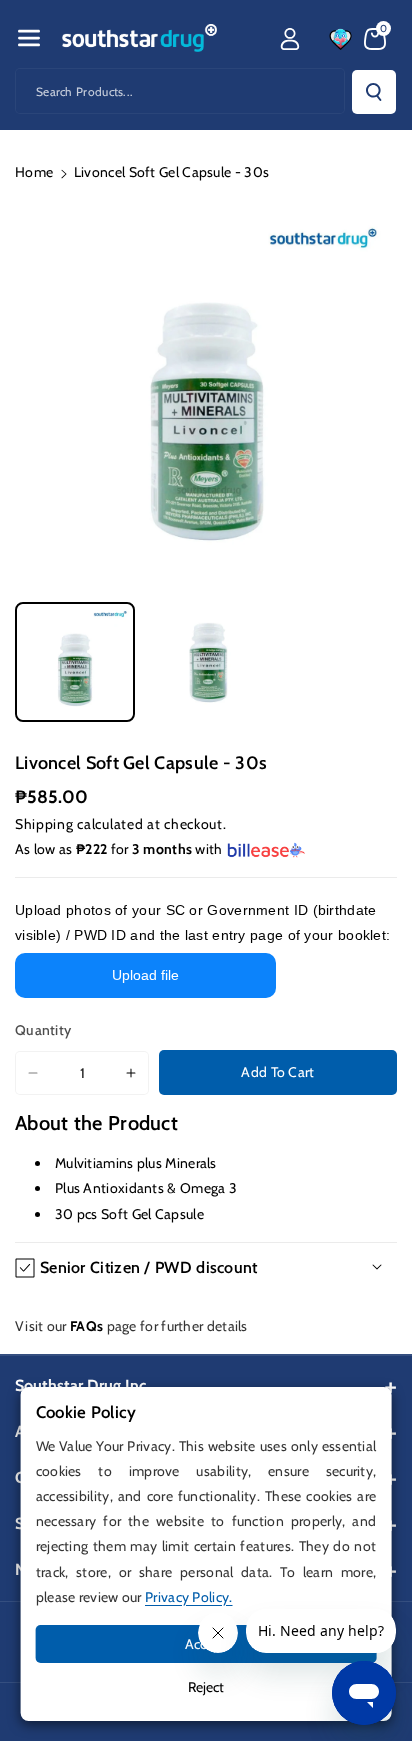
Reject (206, 1687)
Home (34, 172)
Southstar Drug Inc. (82, 1385)
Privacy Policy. (189, 1597)
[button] (29, 38)
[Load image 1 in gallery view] (75, 662)
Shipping (44, 824)
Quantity (43, 1030)
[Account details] (290, 39)
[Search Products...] (374, 92)
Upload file (145, 975)
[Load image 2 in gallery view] (205, 662)
